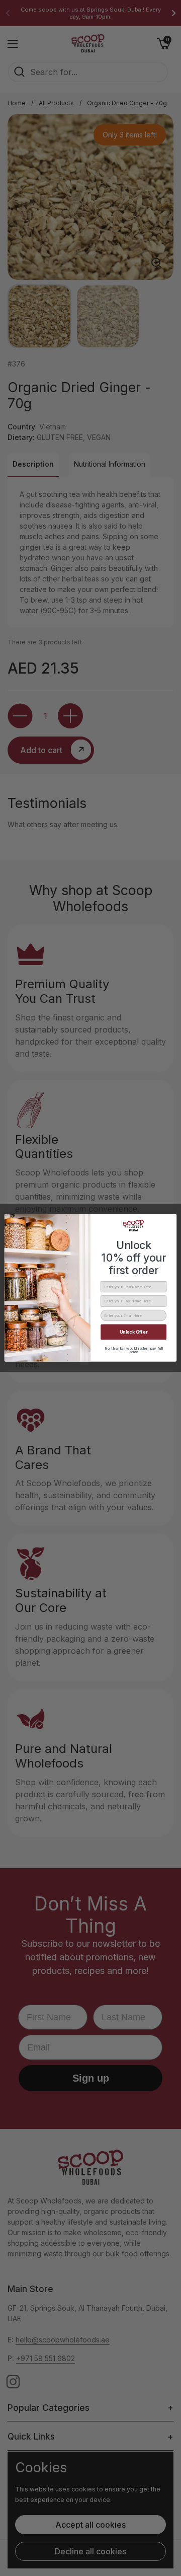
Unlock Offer (133, 1332)
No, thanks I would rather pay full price (134, 1350)
